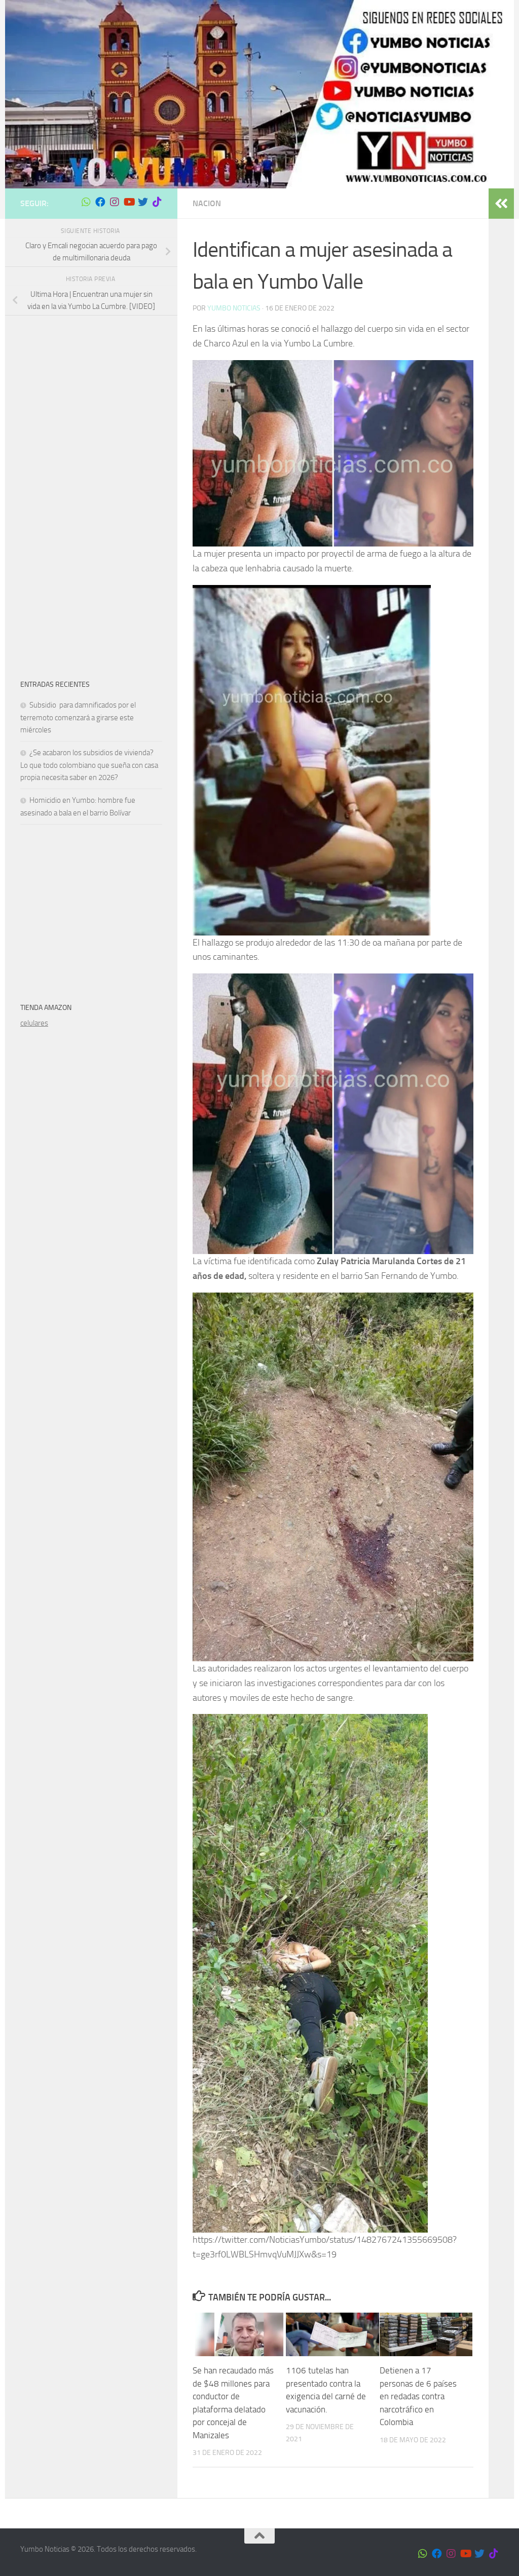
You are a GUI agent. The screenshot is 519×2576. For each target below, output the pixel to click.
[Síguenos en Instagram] (115, 202)
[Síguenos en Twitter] (143, 202)
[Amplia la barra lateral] (501, 204)
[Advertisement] (91, 394)
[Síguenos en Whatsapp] (86, 202)
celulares (34, 1023)
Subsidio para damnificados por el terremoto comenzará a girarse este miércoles (78, 717)
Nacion (207, 203)
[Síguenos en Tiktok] (157, 202)
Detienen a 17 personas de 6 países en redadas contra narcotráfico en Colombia (418, 2396)
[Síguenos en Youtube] (129, 202)
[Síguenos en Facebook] (100, 202)
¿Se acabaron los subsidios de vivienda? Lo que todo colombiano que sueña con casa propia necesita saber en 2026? (89, 765)
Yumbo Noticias (234, 308)
